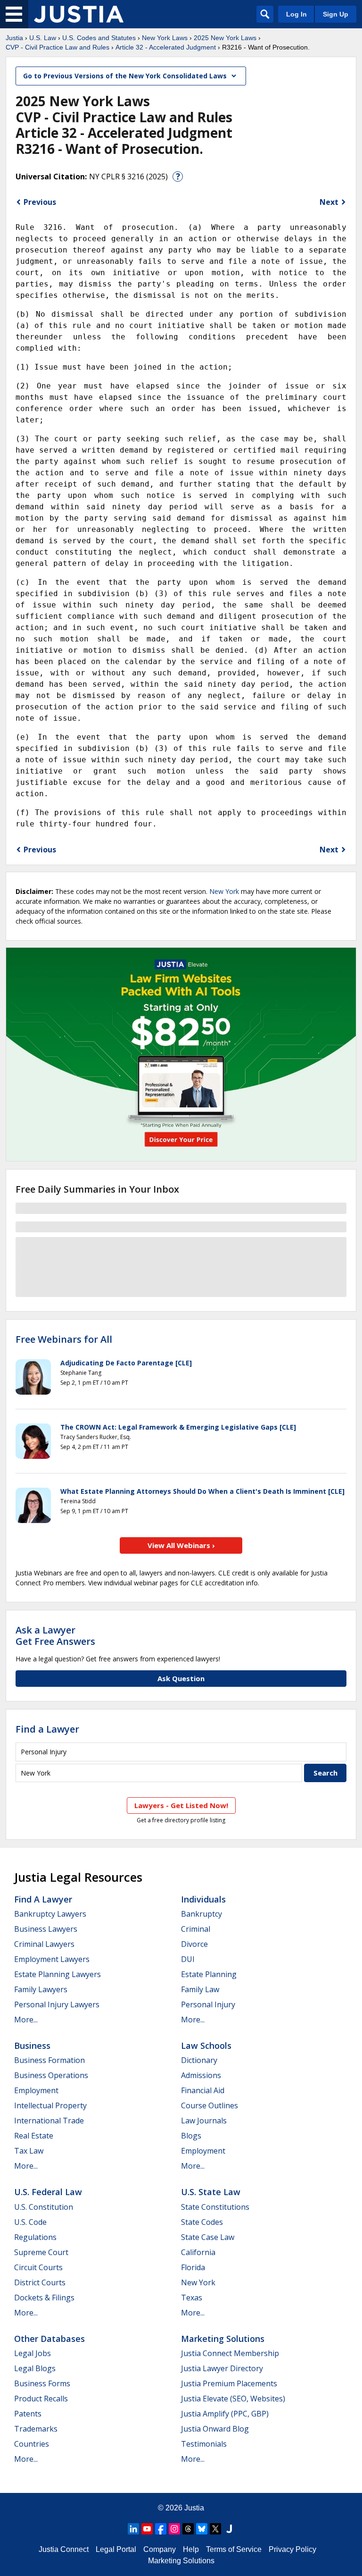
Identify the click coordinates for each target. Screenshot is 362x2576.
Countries (32, 2444)
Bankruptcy (202, 1914)
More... (26, 2020)
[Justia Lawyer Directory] (229, 2529)
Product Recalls (41, 2399)
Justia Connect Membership (230, 2353)
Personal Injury (208, 2004)
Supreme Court (41, 2252)
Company (160, 2549)
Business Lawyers (46, 1929)
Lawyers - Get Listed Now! (181, 1805)
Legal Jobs (33, 2353)
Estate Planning (209, 1974)
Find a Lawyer (47, 1729)
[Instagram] (174, 2529)
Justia (14, 38)
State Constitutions (215, 2207)
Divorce (194, 1944)
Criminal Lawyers (44, 1944)
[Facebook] (161, 2529)
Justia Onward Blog (215, 2429)
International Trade (49, 2121)
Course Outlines (210, 2105)
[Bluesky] (202, 2529)
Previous (40, 202)
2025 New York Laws (225, 38)
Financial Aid (203, 2090)
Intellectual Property (50, 2105)
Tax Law (29, 2151)
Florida (193, 2267)
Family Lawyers (41, 1989)
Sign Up (336, 14)
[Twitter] (215, 2529)
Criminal (196, 1929)
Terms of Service (234, 2549)
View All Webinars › (181, 1545)
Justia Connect (64, 2549)
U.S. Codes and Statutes (99, 38)
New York (224, 891)
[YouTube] (147, 2529)
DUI (188, 1959)
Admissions (201, 2075)
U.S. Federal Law (48, 2192)
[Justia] (79, 14)
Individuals (203, 1899)
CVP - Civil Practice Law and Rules (58, 47)
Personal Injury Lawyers (57, 2004)
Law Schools (206, 2046)
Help (191, 2549)
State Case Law (208, 2237)
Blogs (191, 2136)
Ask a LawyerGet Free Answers (55, 1636)
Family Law (200, 1989)
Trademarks (36, 2429)
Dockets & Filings (44, 2298)
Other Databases (49, 2339)
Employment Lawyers (52, 1959)
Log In (296, 14)
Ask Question (181, 1678)
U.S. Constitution (44, 2207)
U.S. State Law (211, 2192)
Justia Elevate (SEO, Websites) (233, 2399)
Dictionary (199, 2060)
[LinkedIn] (133, 2529)
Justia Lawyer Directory (222, 2368)
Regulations (35, 2237)
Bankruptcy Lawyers (50, 1914)
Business (32, 2046)
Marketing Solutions (223, 2339)
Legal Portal (116, 2549)
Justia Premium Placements (229, 2383)
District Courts (40, 2282)
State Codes (202, 2222)
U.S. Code (30, 2222)
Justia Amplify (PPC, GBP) (225, 2414)
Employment (36, 2090)
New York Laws (165, 38)
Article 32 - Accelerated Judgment (166, 47)
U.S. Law (43, 38)
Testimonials (204, 2444)
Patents (28, 2414)
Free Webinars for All (64, 1339)
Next (329, 202)
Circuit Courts (38, 2267)
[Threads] (188, 2529)
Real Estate (34, 2136)
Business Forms (42, 2383)
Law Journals (204, 2121)
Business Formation (49, 2060)
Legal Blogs (35, 2368)
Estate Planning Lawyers (58, 1974)
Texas (192, 2298)
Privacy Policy (292, 2549)
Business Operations (51, 2075)
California (198, 2252)
